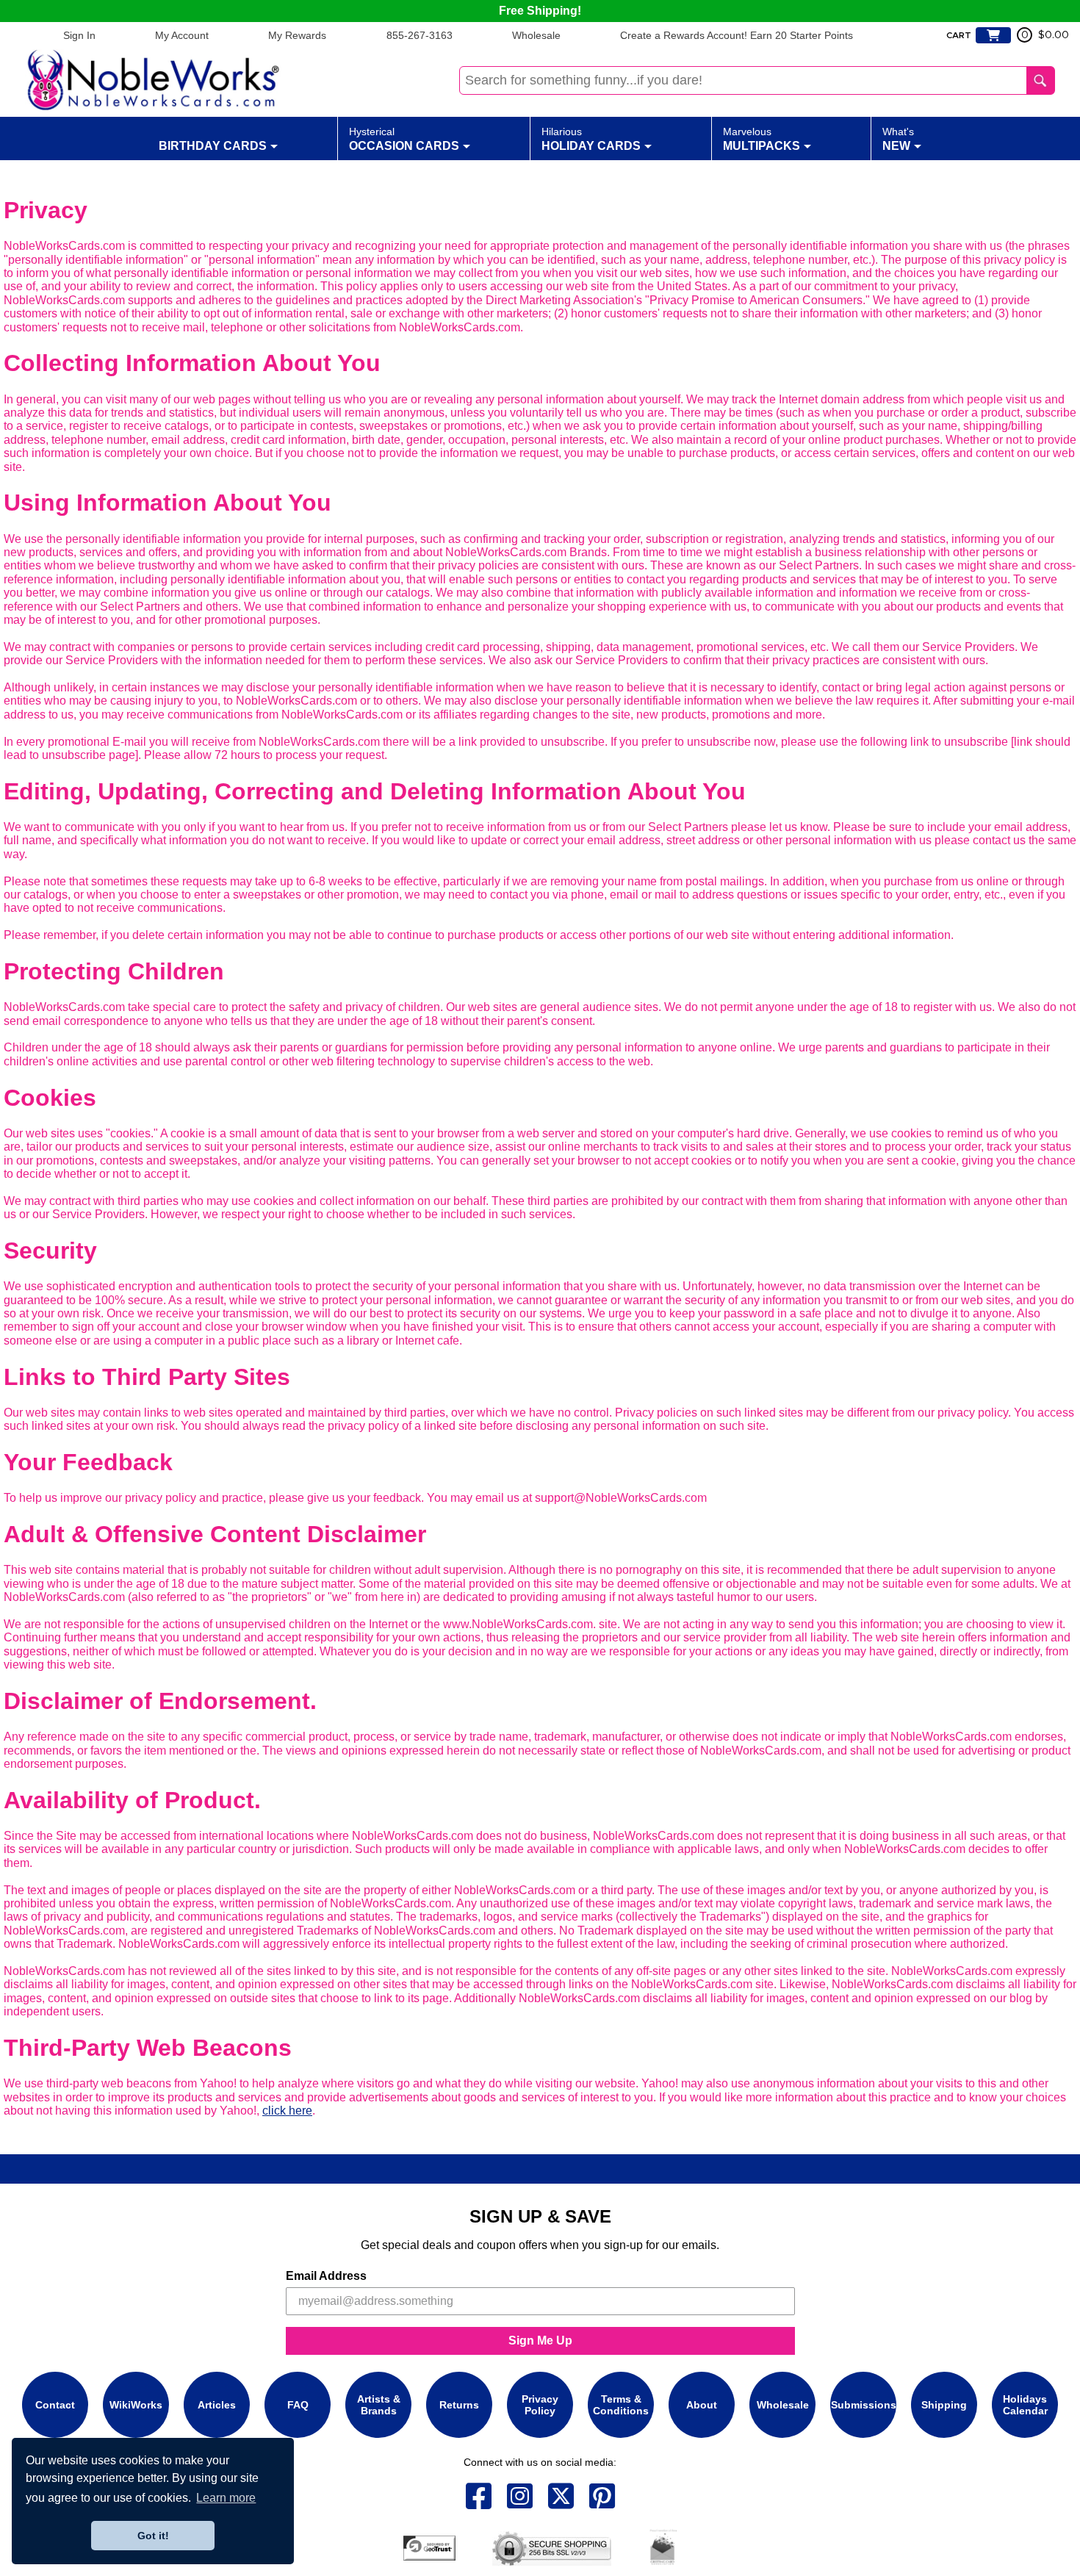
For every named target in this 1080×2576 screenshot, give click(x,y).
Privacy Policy (540, 2405)
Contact (55, 2405)
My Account (182, 35)
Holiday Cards (591, 139)
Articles (217, 2405)
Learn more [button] (226, 2498)
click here (287, 2111)
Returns (459, 2405)
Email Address (326, 2276)
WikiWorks (136, 2405)
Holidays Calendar (1025, 2405)
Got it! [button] (153, 2536)
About (702, 2405)
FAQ (298, 2405)
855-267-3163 (420, 35)
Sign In (79, 35)
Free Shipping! (540, 11)
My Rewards (297, 35)
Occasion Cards (404, 139)
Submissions (864, 2405)
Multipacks (762, 139)
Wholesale (536, 35)
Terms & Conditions (621, 2405)
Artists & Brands (379, 2405)
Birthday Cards (213, 146)
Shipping (944, 2405)
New (898, 139)
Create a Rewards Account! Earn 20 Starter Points (737, 35)
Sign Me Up (540, 2341)
